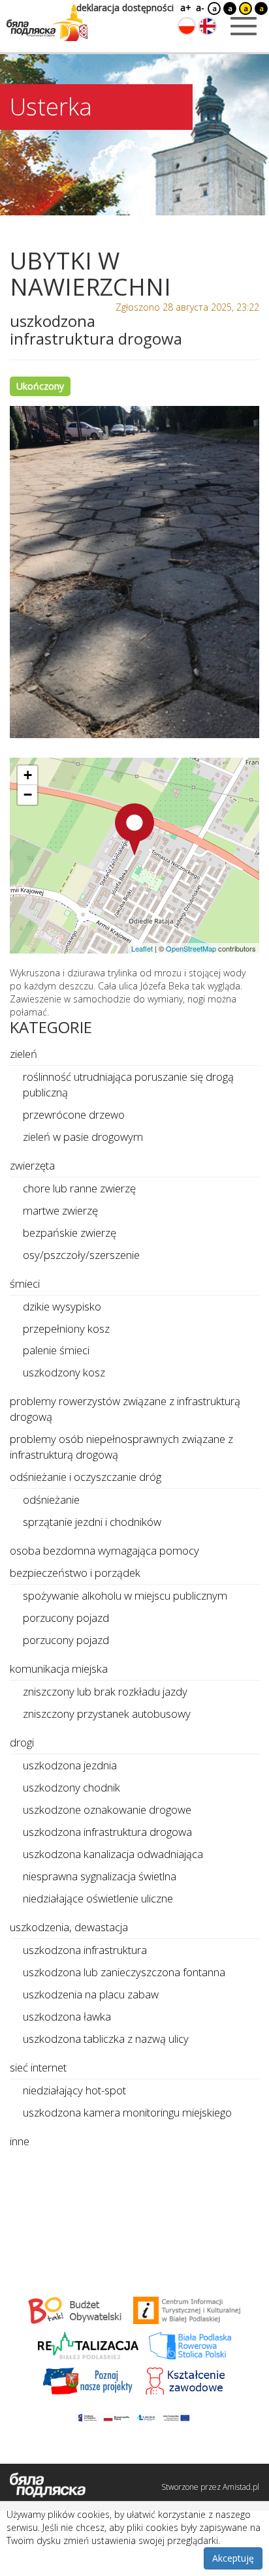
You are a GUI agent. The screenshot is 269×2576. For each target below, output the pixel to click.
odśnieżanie (51, 1499)
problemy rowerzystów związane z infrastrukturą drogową (125, 1409)
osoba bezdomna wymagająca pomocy (104, 1550)
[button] (134, 830)
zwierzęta (32, 1165)
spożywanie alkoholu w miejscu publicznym (125, 1595)
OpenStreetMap (191, 948)
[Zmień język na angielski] (208, 26)
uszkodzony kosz (64, 1372)
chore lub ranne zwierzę (79, 1188)
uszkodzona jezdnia (70, 1765)
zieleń (24, 1054)
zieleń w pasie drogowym (83, 1137)
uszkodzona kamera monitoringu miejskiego (127, 2112)
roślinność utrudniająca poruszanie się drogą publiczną (128, 1084)
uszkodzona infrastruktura (85, 1950)
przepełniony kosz (66, 1328)
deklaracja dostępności (125, 8)
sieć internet (38, 2067)
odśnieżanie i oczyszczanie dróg (86, 1477)
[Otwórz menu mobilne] (244, 26)
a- (200, 8)
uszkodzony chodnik (71, 1787)
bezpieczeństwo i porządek (75, 1573)
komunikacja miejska (59, 1668)
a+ (185, 8)
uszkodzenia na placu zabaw (91, 1994)
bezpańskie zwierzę (70, 1233)
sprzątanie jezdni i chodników (92, 1522)
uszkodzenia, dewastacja (69, 1927)
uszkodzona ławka (67, 2016)
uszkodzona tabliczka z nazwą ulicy (106, 2039)
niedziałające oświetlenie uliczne (98, 1898)
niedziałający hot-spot (74, 2090)
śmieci (25, 1283)
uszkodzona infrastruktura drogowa (107, 1832)
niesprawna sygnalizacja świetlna (100, 1876)
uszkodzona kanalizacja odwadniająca (113, 1854)
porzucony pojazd (66, 1618)
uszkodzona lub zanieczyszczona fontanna (124, 1972)
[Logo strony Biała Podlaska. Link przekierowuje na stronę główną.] (47, 23)
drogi (22, 1742)
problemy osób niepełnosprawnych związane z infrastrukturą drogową (121, 1447)
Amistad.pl (241, 2487)
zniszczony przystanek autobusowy (107, 1714)
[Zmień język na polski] (187, 26)
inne (20, 2141)
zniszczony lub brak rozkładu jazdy (105, 1691)
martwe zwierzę (60, 1210)
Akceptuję (233, 2558)
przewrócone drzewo (74, 1114)
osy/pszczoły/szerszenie (81, 1255)
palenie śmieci (56, 1350)
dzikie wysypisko (62, 1306)
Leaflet (142, 948)
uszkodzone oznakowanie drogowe (107, 1809)
